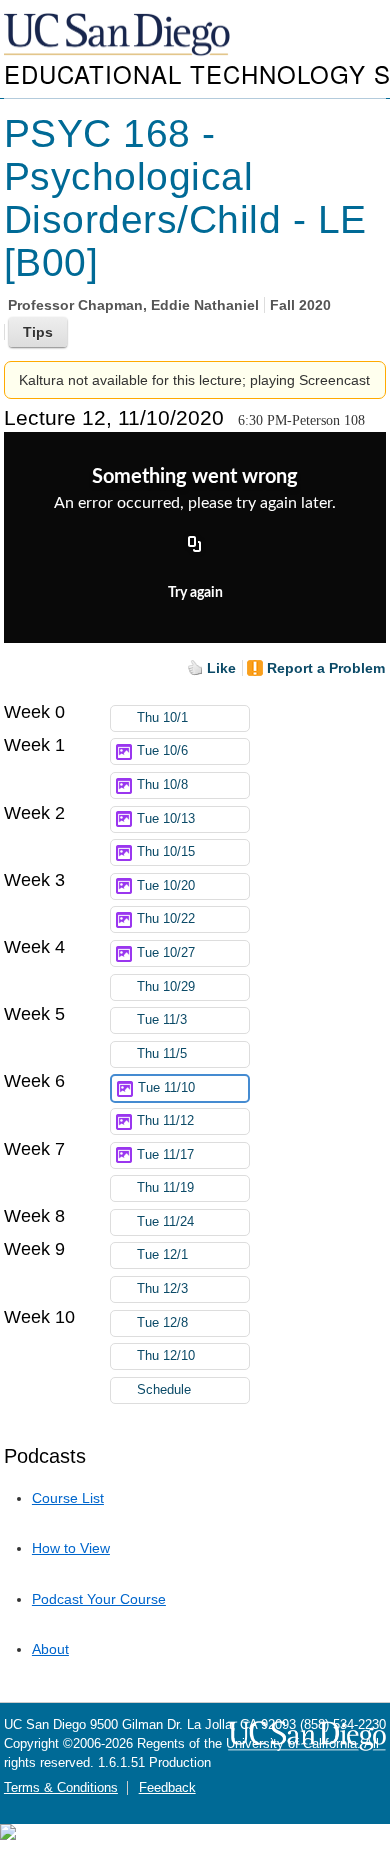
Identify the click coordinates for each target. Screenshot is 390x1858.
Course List (68, 1498)
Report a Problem (326, 668)
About (50, 1649)
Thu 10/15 (166, 852)
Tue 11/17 (165, 1155)
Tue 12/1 (162, 1255)
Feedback (167, 1788)
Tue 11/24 (165, 1222)
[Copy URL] (195, 546)
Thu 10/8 (162, 785)
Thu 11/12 (165, 1121)
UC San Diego (119, 35)
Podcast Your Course (99, 1599)
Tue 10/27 (166, 953)
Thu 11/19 (165, 1188)
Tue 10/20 (166, 886)
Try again (195, 593)
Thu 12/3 (162, 1289)
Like (221, 668)
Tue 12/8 (162, 1323)
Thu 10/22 (166, 919)
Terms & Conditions (61, 1788)
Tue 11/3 (162, 1020)
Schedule (164, 1390)
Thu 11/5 (162, 1054)
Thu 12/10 (166, 1356)
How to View (71, 1548)
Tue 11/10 (166, 1088)
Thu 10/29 (166, 987)
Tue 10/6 (162, 751)
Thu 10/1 (162, 718)
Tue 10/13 (166, 819)
